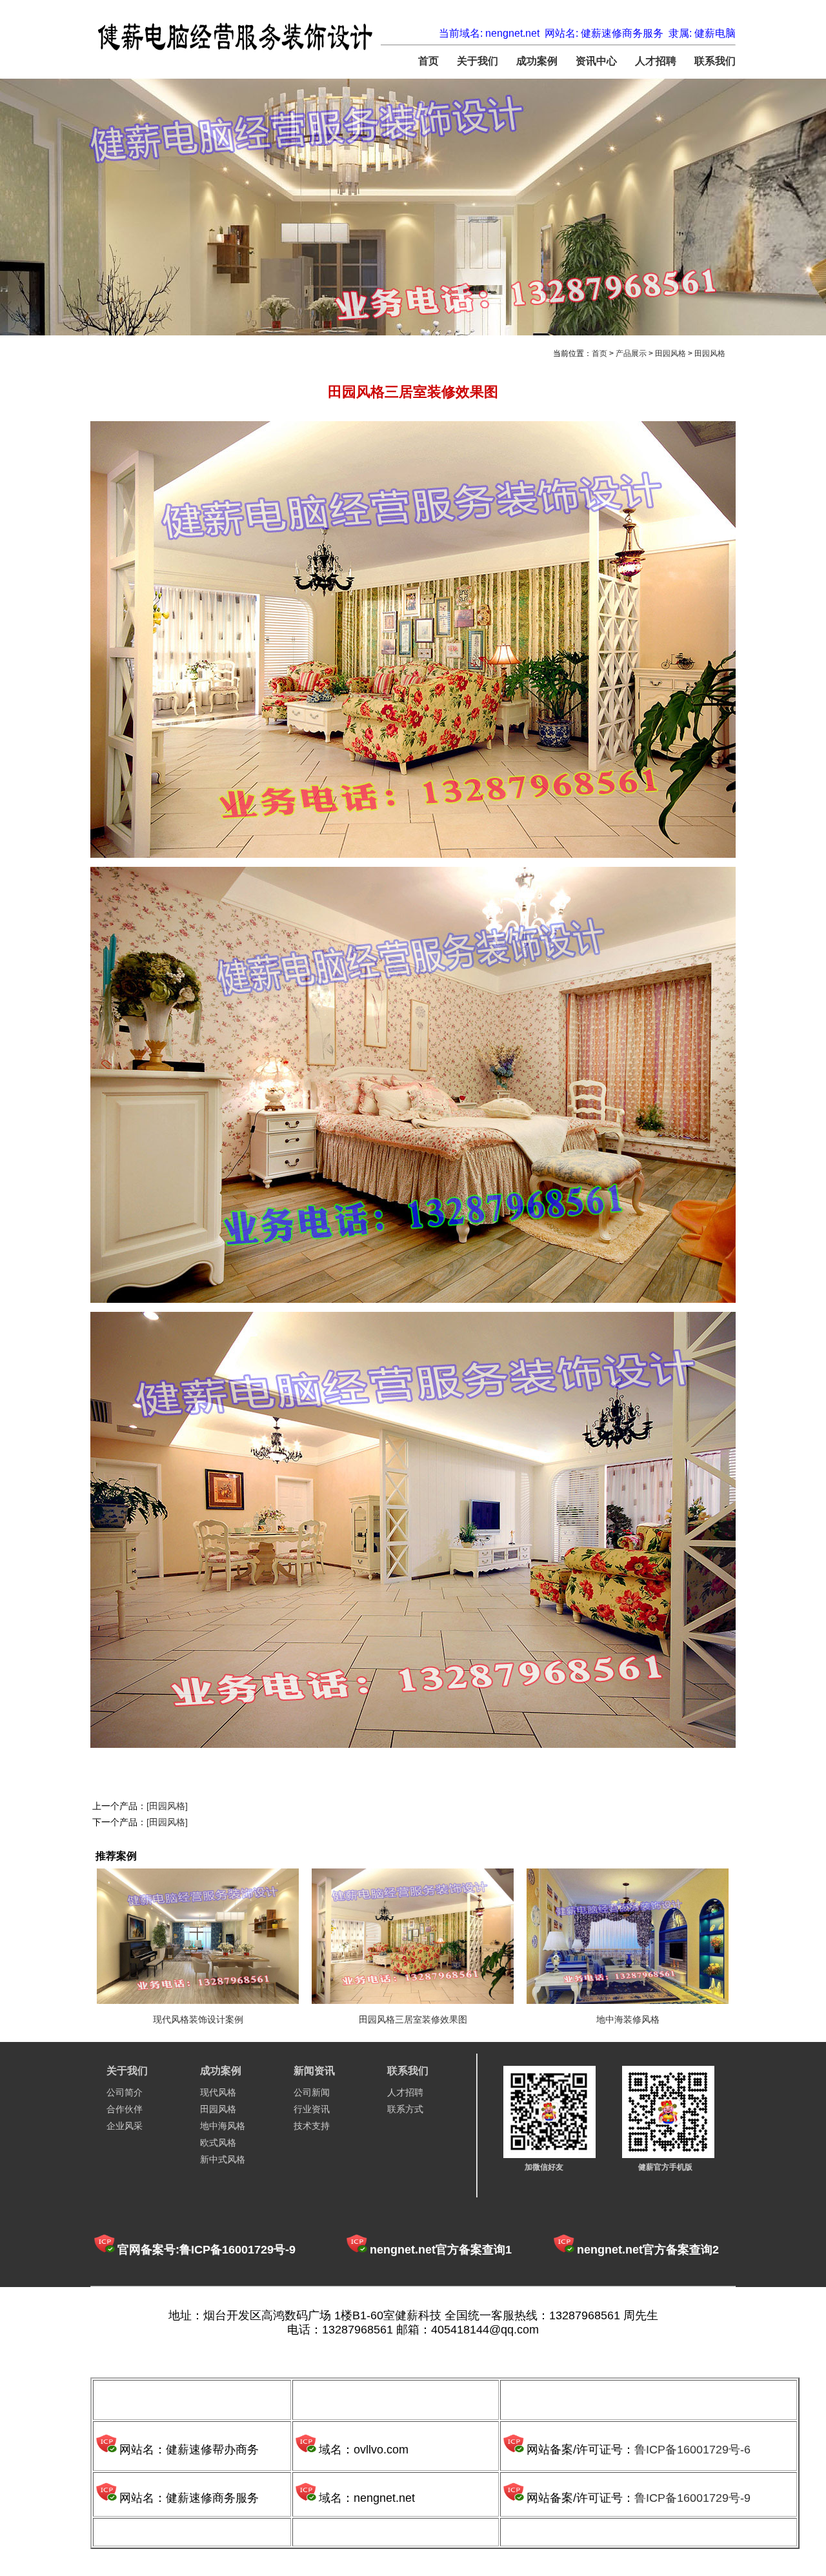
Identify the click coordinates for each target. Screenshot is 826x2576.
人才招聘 (656, 61)
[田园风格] (167, 1806)
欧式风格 (218, 2143)
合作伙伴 (125, 2109)
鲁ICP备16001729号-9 (692, 2498)
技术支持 (312, 2126)
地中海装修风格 (628, 2019)
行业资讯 (312, 2109)
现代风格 (218, 2092)
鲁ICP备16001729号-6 (692, 2450)
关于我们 (478, 61)
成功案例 (537, 61)
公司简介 (125, 2092)
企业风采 (125, 2126)
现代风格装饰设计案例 (198, 2019)
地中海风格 (223, 2126)
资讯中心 (596, 61)
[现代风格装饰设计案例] (198, 1936)
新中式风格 (223, 2159)
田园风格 (670, 353)
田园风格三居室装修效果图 (413, 2019)
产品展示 (631, 353)
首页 (428, 61)
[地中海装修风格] (628, 1936)
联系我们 (715, 61)
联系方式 (405, 2109)
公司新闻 (312, 2092)
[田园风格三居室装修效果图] (413, 1936)
